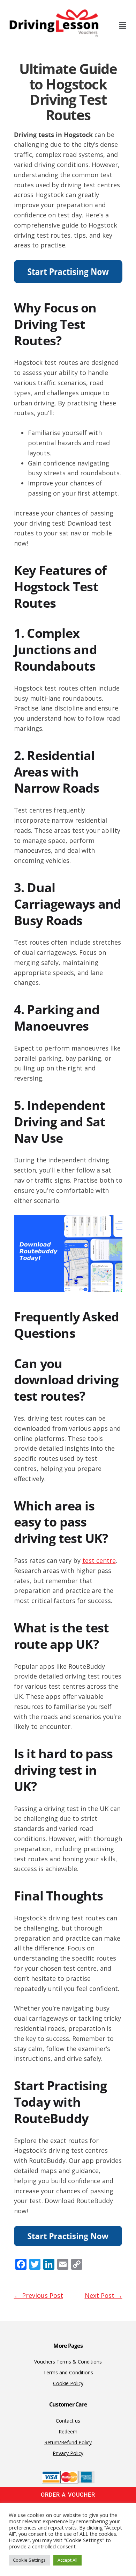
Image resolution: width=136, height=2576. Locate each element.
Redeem (68, 2431)
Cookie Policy (68, 2383)
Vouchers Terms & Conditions (68, 2362)
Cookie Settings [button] (29, 2560)
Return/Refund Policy (68, 2442)
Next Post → (104, 2295)
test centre (99, 1560)
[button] (122, 25)
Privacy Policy (68, 2453)
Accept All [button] (67, 2560)
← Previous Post (39, 2295)
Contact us (68, 2421)
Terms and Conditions (68, 2372)
